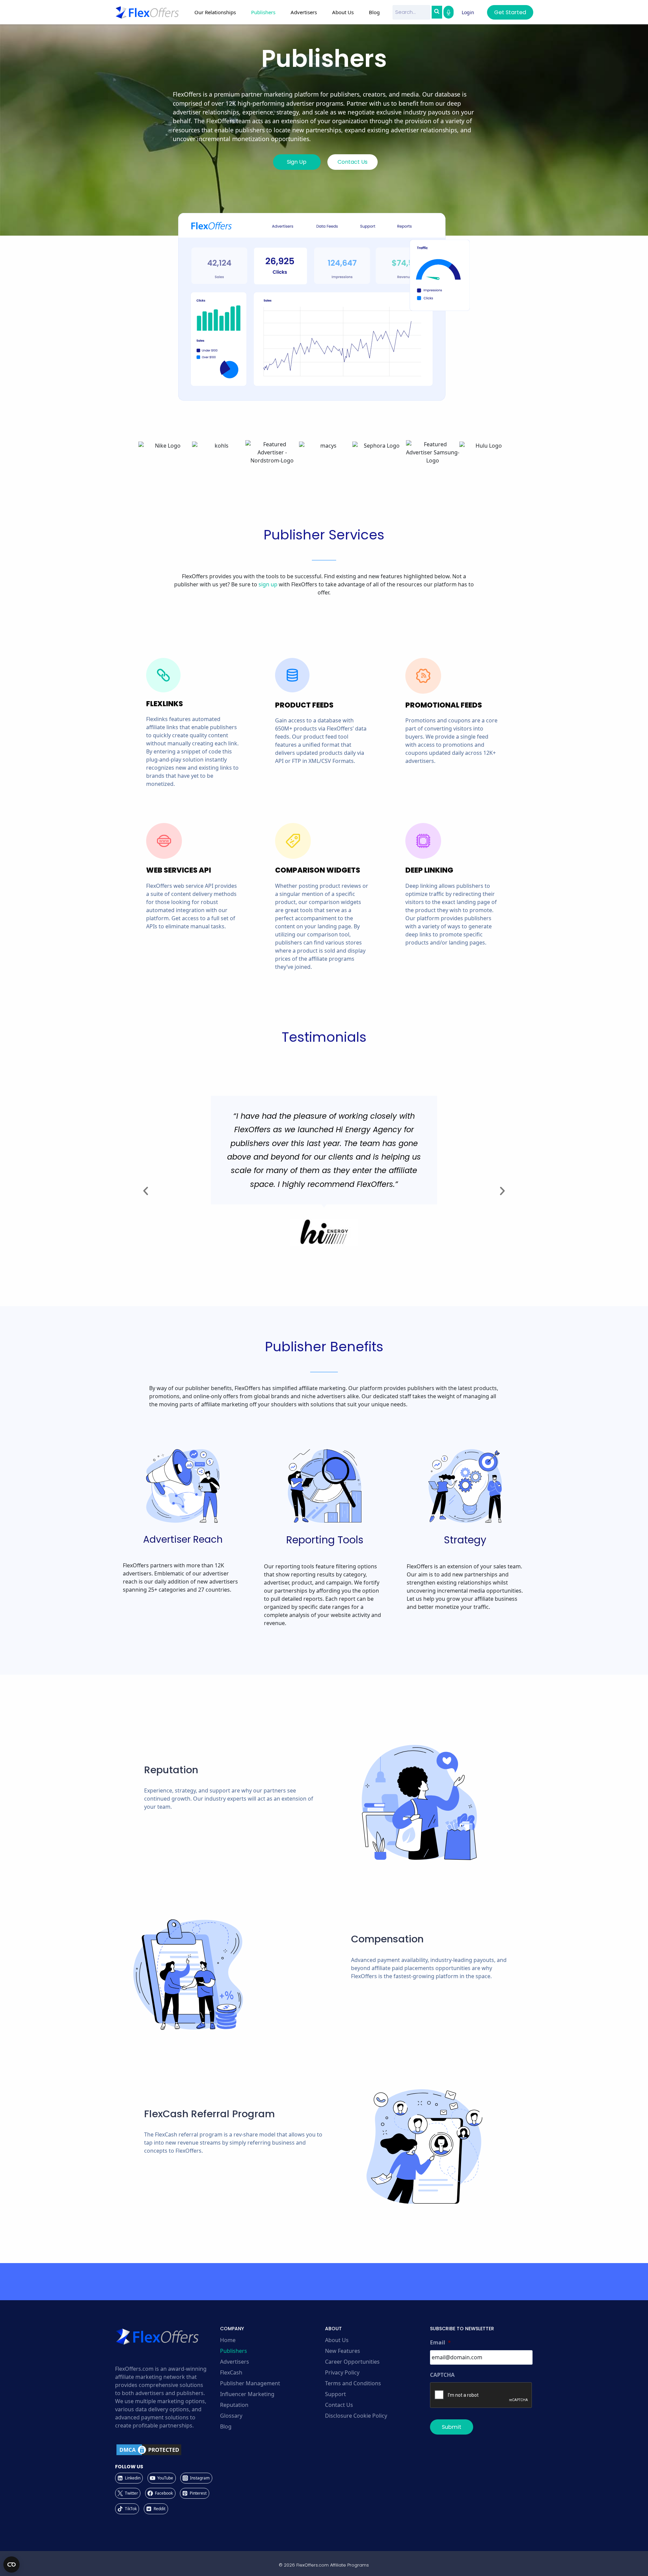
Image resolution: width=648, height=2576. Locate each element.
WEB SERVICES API (179, 870)
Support (335, 2394)
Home (228, 2340)
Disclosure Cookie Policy (356, 2416)
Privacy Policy (342, 2372)
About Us (337, 2340)
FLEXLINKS (165, 704)
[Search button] (437, 12)
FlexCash (231, 2372)
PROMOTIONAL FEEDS (444, 705)
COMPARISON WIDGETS (318, 870)
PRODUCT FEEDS (304, 705)
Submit (452, 2427)
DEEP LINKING (429, 870)
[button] (146, 1191)
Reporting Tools (325, 1540)
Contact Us (339, 2405)
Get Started (510, 12)
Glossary (231, 2416)
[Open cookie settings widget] (11, 2565)
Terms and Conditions (353, 2383)
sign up (268, 584)
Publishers (234, 2351)
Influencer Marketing (247, 2394)
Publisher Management (250, 2383)
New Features (343, 2351)
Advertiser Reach (183, 1539)
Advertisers (235, 2362)
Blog (374, 12)
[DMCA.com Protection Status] (167, 2450)
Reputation (234, 2405)
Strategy (465, 1540)
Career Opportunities (352, 2362)
